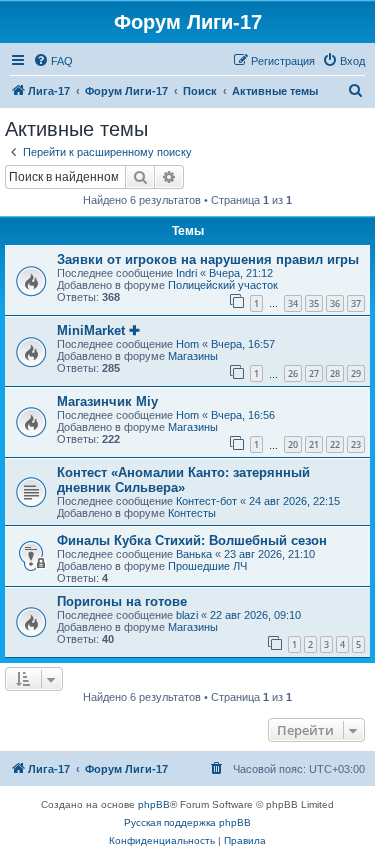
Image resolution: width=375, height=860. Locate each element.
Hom (187, 344)
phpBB (154, 804)
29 (356, 373)
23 (356, 444)
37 (356, 303)
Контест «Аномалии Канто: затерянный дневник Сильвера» (183, 480)
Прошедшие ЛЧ (207, 566)
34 (293, 303)
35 (314, 303)
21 (314, 444)
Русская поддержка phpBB (187, 822)
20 (293, 444)
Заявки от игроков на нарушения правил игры (208, 259)
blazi (187, 615)
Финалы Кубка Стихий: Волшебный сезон (192, 540)
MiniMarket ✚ (98, 330)
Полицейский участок (223, 285)
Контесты (192, 513)
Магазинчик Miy (107, 401)
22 (335, 444)
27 (314, 373)
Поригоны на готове (122, 601)
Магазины (193, 356)
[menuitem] (53, 61)
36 (335, 303)
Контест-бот (206, 501)
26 (293, 373)
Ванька (194, 554)
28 (335, 373)
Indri (186, 273)
